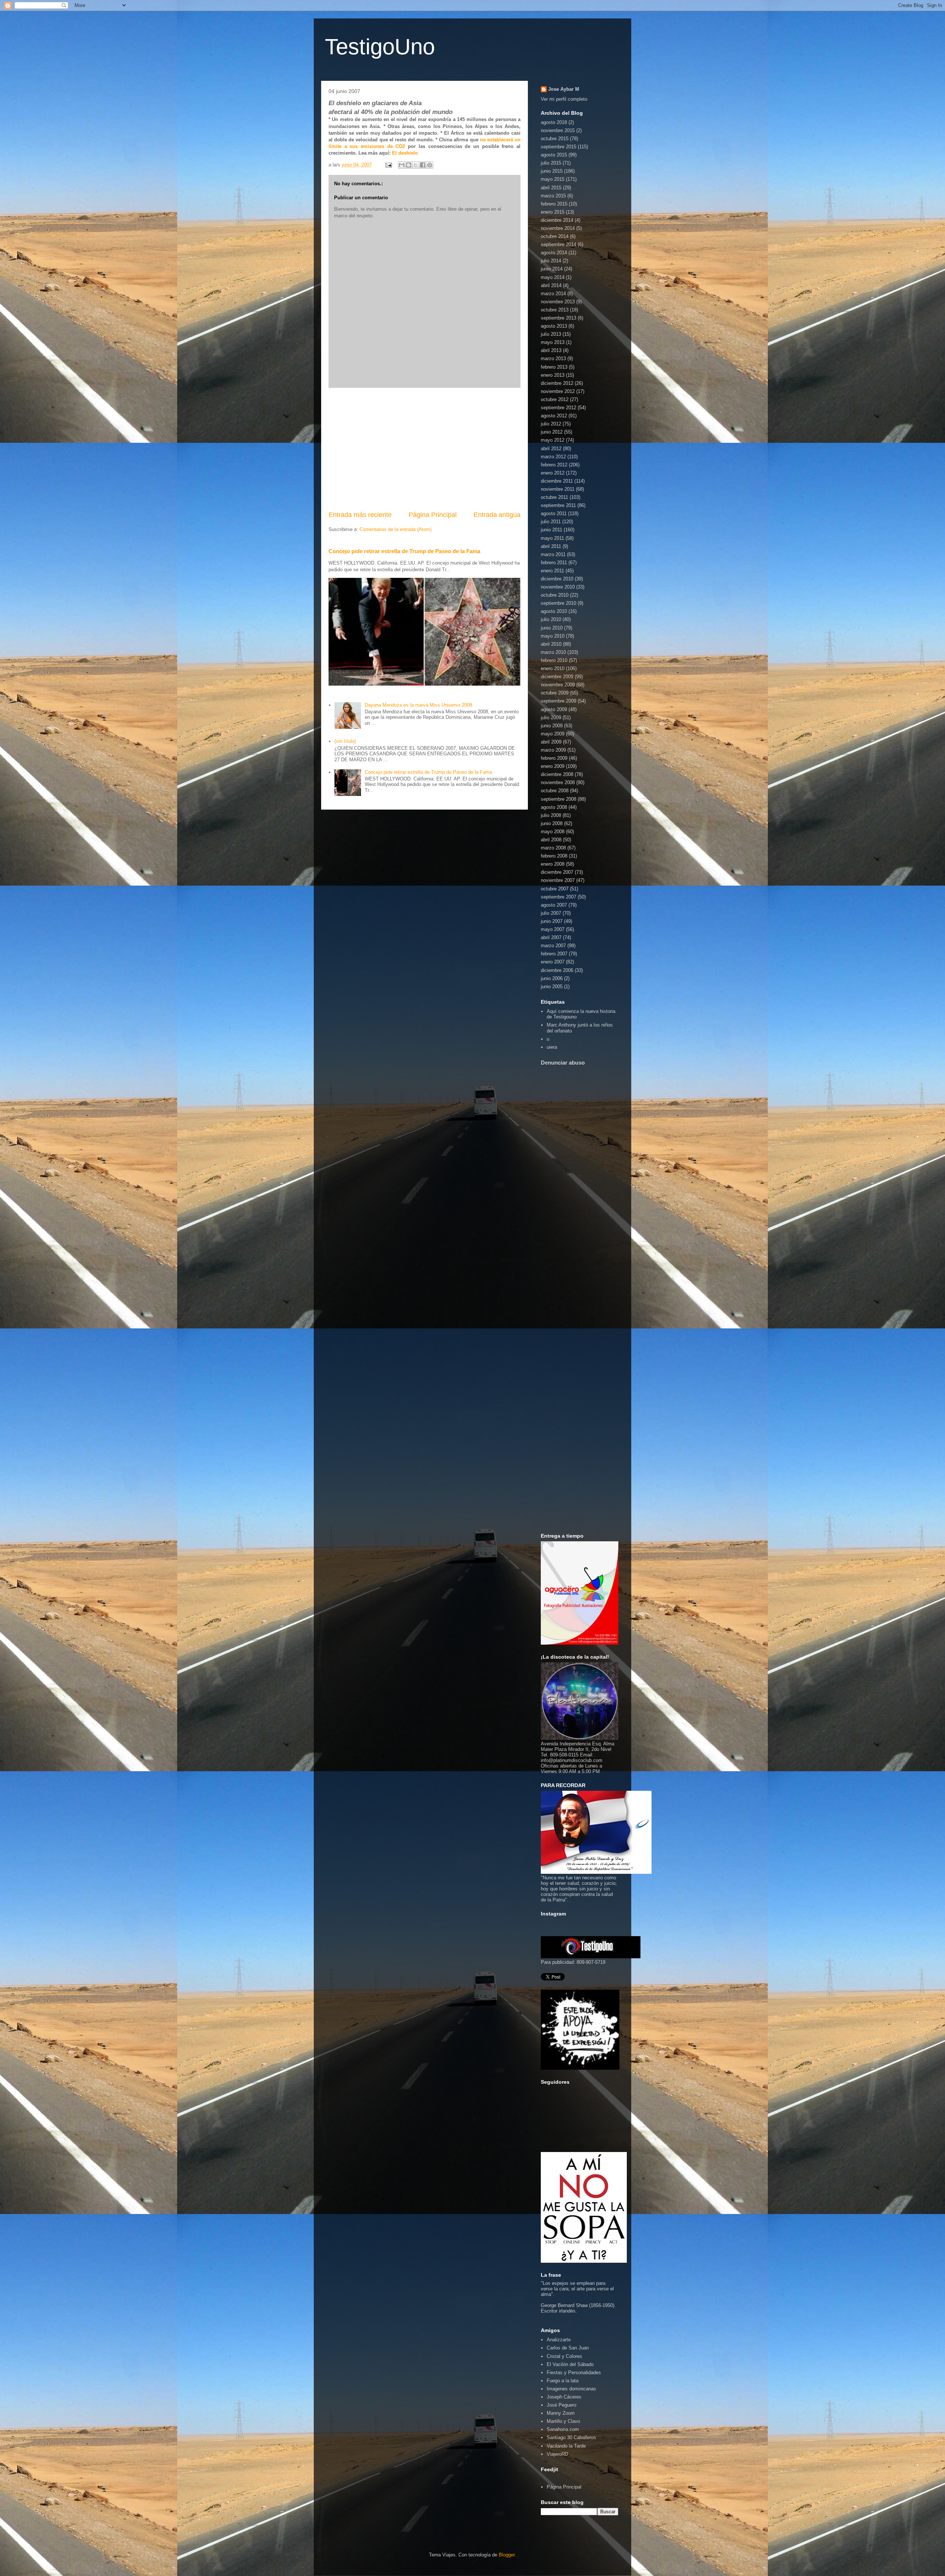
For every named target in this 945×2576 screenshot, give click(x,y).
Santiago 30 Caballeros (571, 2437)
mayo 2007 (553, 929)
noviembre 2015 (558, 130)
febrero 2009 (554, 758)
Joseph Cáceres (564, 2397)
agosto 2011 (554, 513)
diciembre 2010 (557, 579)
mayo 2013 (553, 342)
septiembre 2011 (558, 505)
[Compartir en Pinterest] (430, 165)
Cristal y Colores (564, 2356)
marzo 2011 (553, 554)
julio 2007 (551, 913)
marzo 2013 (553, 358)
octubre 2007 (555, 889)
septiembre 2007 (559, 897)
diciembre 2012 (557, 383)
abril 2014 (551, 285)
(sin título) (345, 741)
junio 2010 (552, 628)
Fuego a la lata (563, 2381)
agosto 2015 (554, 155)
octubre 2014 (555, 236)
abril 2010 (551, 644)
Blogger (507, 2555)
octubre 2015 (555, 139)
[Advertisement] (425, 449)
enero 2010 (553, 668)
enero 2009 (553, 766)
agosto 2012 (554, 416)
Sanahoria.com (563, 2429)
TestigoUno (380, 47)
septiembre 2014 (559, 244)
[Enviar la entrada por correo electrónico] (388, 165)
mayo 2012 (553, 440)
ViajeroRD (557, 2454)
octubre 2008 (555, 791)
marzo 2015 (553, 196)
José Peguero (561, 2405)
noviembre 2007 (558, 880)
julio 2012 (551, 424)
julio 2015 (551, 163)
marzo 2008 (553, 848)
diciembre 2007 (557, 872)
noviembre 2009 (558, 685)
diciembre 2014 (557, 220)
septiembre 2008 (559, 799)
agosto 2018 (554, 122)
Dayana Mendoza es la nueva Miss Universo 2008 (418, 705)
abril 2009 (551, 742)
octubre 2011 (554, 497)
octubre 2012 (555, 399)
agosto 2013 (554, 326)
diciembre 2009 (557, 677)
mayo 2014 (553, 277)
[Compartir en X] (416, 165)
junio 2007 (552, 921)
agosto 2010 (554, 611)
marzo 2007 (553, 946)
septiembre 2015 (559, 147)
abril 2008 (551, 840)
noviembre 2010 (558, 587)
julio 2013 (551, 334)
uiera (552, 1047)
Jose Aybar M (564, 89)
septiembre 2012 (559, 408)
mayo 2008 (553, 832)
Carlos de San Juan (568, 2348)
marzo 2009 (553, 750)
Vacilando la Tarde (566, 2446)
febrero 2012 (554, 465)
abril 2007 (551, 937)
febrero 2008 (554, 856)
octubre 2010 (555, 595)
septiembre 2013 (559, 318)
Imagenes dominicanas (571, 2389)
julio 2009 (551, 718)
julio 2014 (551, 261)
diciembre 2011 (557, 481)
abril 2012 (551, 449)
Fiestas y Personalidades (574, 2372)
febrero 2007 (554, 954)
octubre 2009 (555, 693)
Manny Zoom (561, 2413)
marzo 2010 (553, 652)
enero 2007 (553, 962)
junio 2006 (552, 978)
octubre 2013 (555, 310)
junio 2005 (552, 987)
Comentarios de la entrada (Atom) (396, 529)
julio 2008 (551, 815)
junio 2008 (552, 823)
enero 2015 (553, 212)
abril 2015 (551, 188)
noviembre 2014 (558, 228)
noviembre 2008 (558, 782)
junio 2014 (552, 269)
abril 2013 (551, 350)
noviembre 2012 (558, 391)
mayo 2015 (553, 179)
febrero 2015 (554, 204)
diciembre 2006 (557, 970)
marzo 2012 (553, 457)
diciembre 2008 (557, 774)
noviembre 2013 (558, 302)
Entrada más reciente (360, 515)
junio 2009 (552, 726)
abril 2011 (551, 546)
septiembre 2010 (559, 603)
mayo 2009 (553, 734)
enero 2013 (553, 375)
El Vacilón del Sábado (570, 2364)
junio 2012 (552, 432)
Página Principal (433, 515)
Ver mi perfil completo (564, 99)
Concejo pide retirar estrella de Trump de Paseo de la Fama (404, 551)
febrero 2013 (554, 367)
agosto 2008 (554, 807)
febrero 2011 (554, 563)
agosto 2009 (554, 709)
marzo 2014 (553, 294)
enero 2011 (552, 571)
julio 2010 (551, 619)
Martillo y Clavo (563, 2421)
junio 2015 (552, 171)
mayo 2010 (553, 636)
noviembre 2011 (558, 489)
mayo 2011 (552, 538)
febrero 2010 (554, 660)
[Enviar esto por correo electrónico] (402, 165)
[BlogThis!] (409, 165)
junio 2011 (551, 530)
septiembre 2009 (559, 701)
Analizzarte (559, 2340)
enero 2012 (553, 473)
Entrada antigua (497, 515)
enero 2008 (553, 864)
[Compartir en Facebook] (423, 165)
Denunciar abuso (563, 1063)
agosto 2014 (554, 253)
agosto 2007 (554, 905)
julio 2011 (551, 522)
